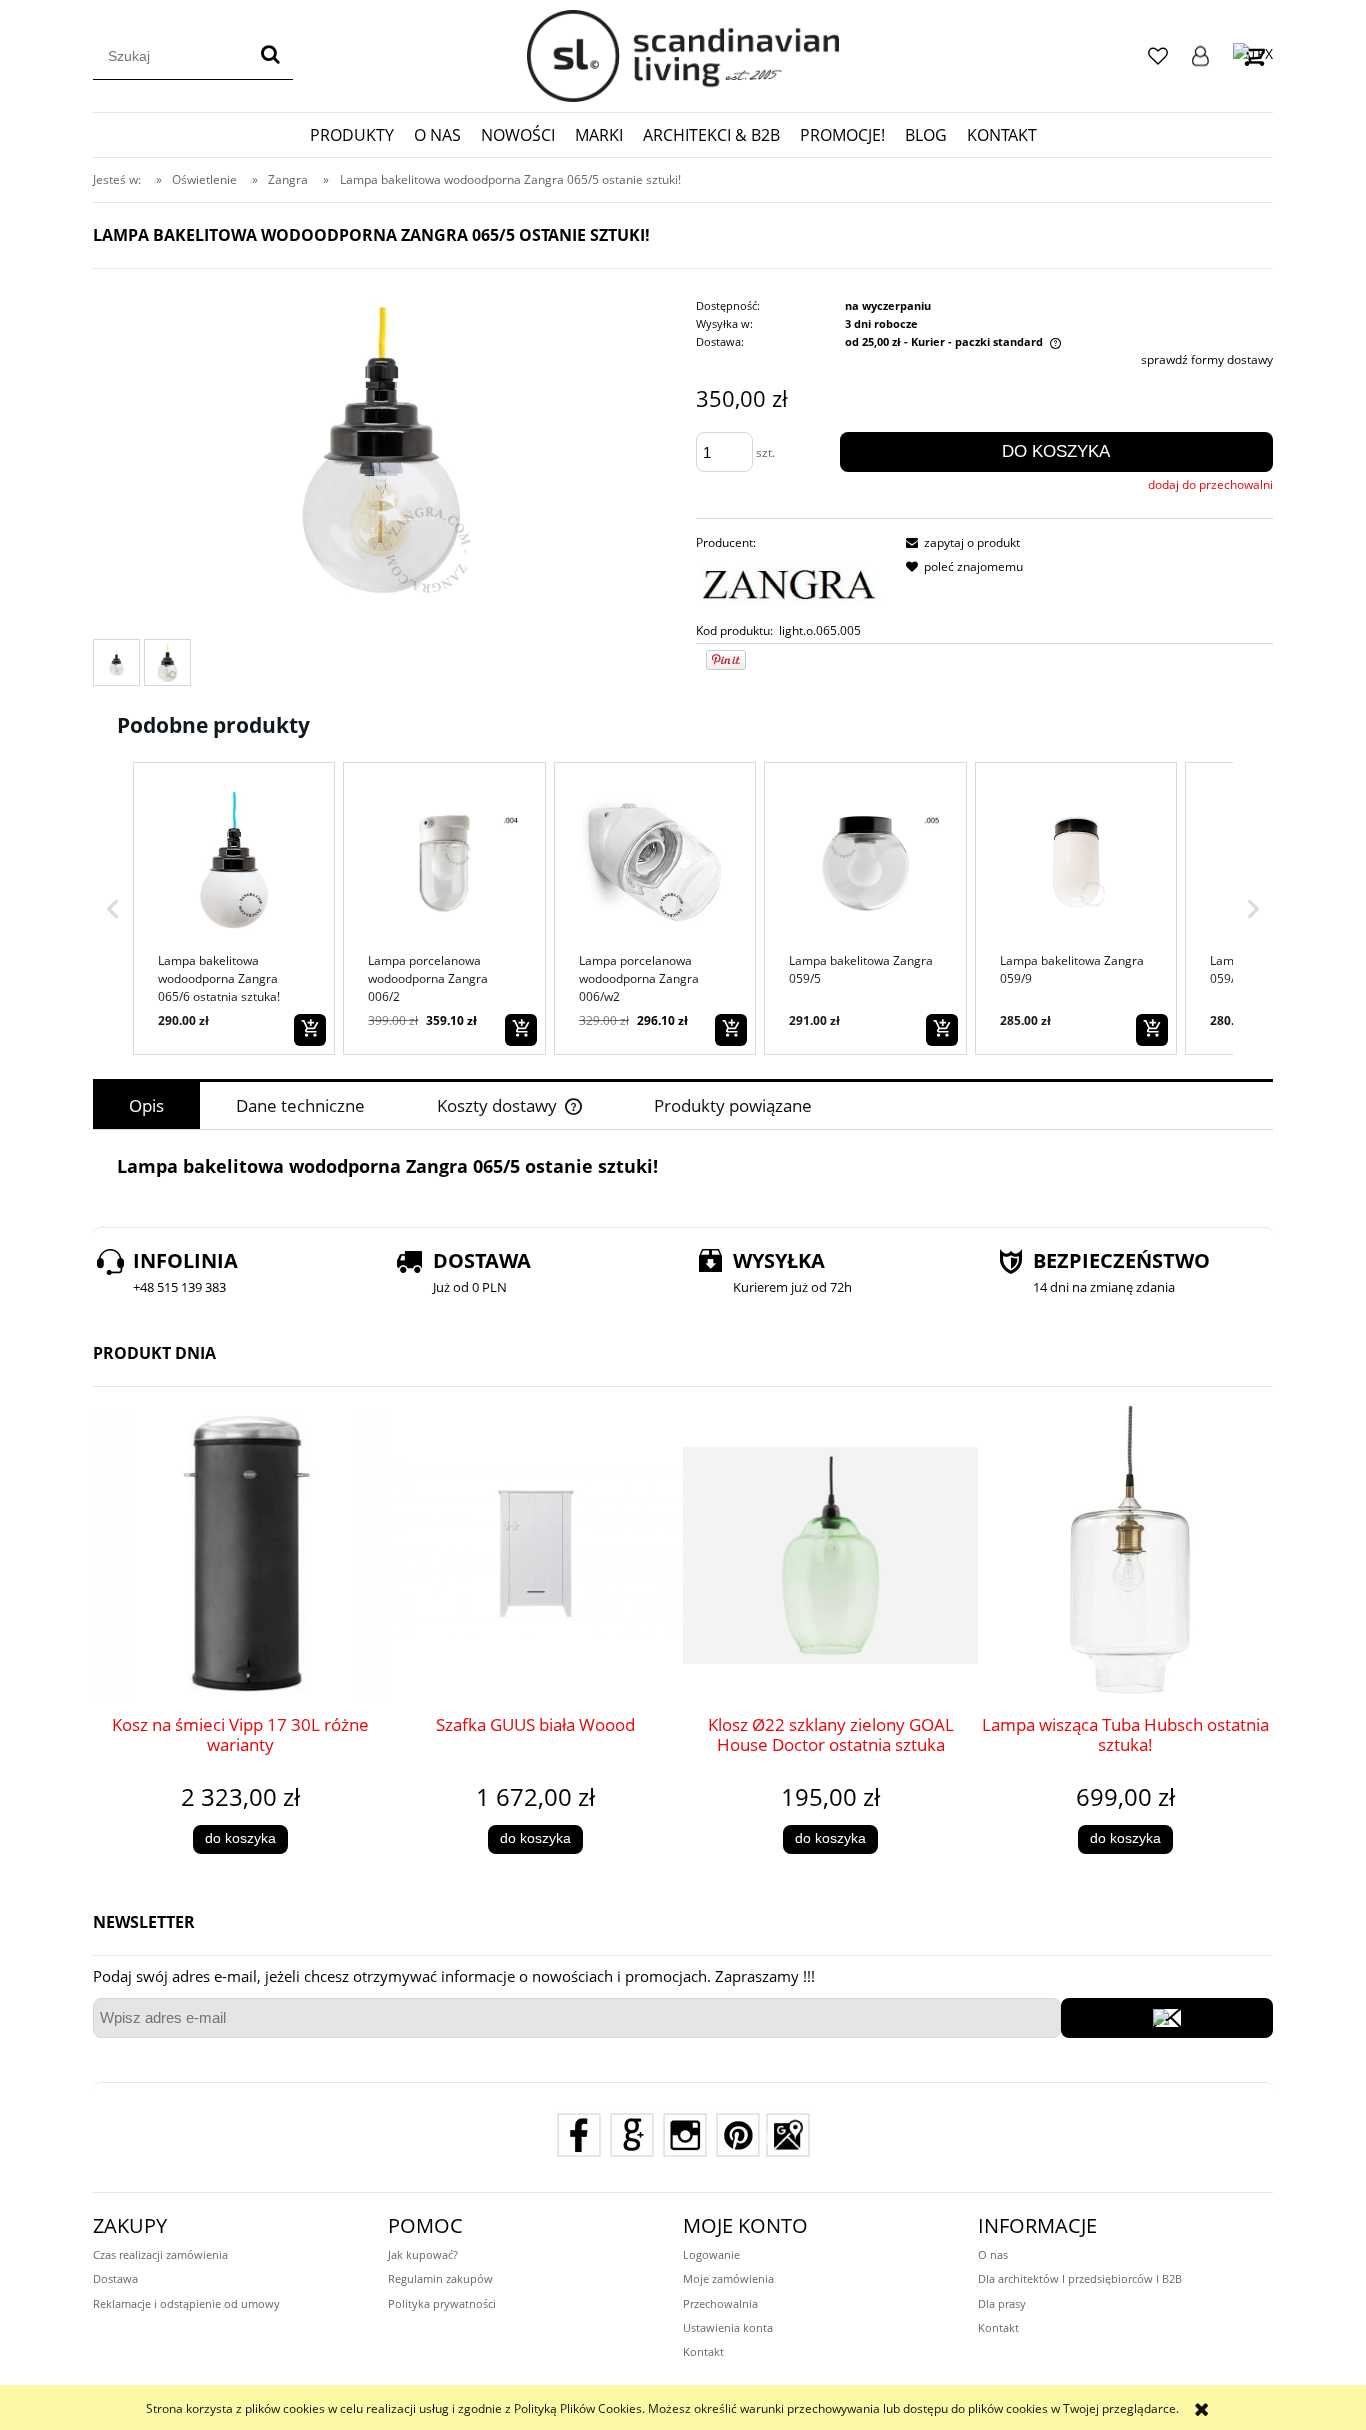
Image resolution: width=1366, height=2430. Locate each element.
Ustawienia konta (728, 2327)
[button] (113, 908)
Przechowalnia (720, 2303)
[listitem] (234, 908)
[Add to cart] (310, 1030)
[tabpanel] (683, 1166)
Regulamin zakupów (440, 2278)
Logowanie (1200, 56)
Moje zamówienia (728, 2278)
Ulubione (1158, 56)
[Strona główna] (682, 56)
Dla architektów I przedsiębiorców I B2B (1080, 2278)
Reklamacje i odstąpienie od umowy (186, 2303)
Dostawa (115, 2278)
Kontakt (703, 2351)
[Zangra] (792, 586)
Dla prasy (1002, 2303)
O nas (993, 2254)
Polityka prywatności (442, 2303)
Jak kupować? (423, 2254)
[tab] (146, 1105)
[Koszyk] (1253, 55)
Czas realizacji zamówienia (160, 2254)
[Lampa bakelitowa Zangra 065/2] (116, 663)
